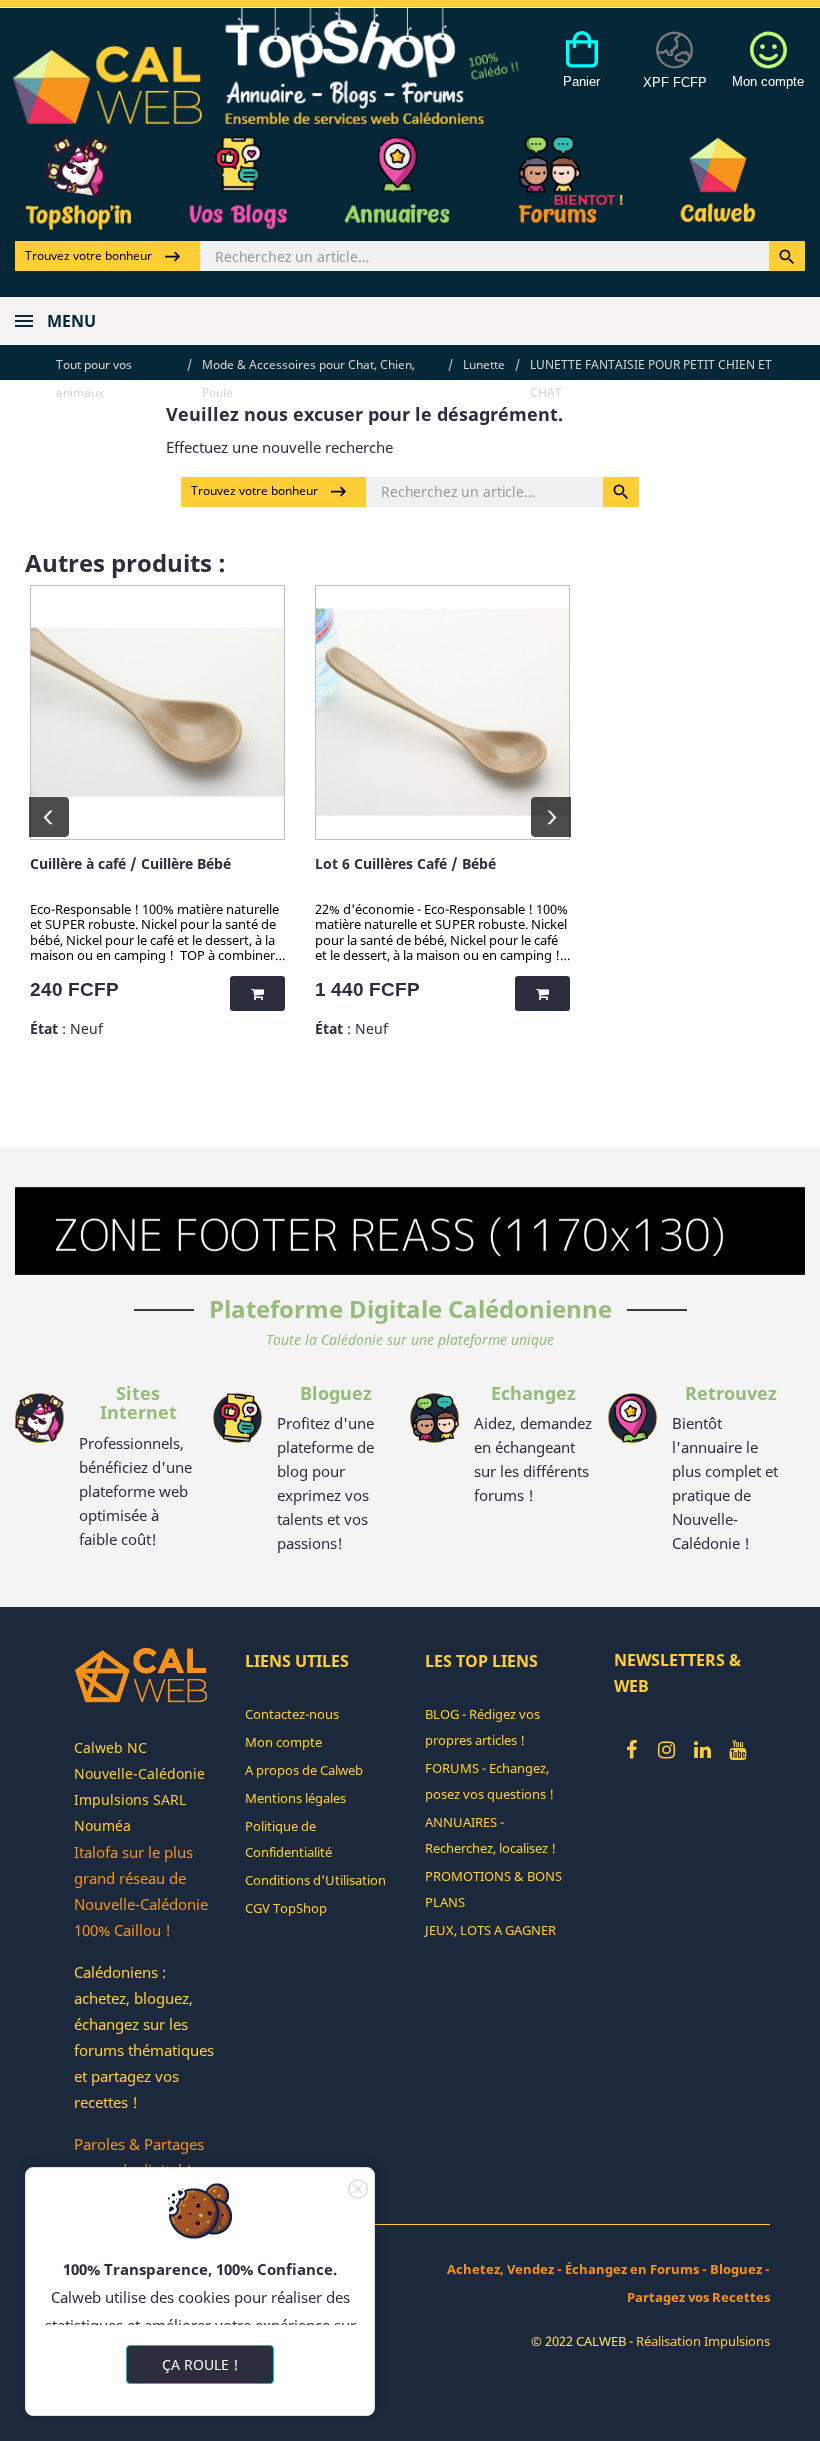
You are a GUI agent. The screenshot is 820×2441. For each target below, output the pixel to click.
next (551, 817)
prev (49, 817)
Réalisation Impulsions (703, 2341)
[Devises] (675, 71)
